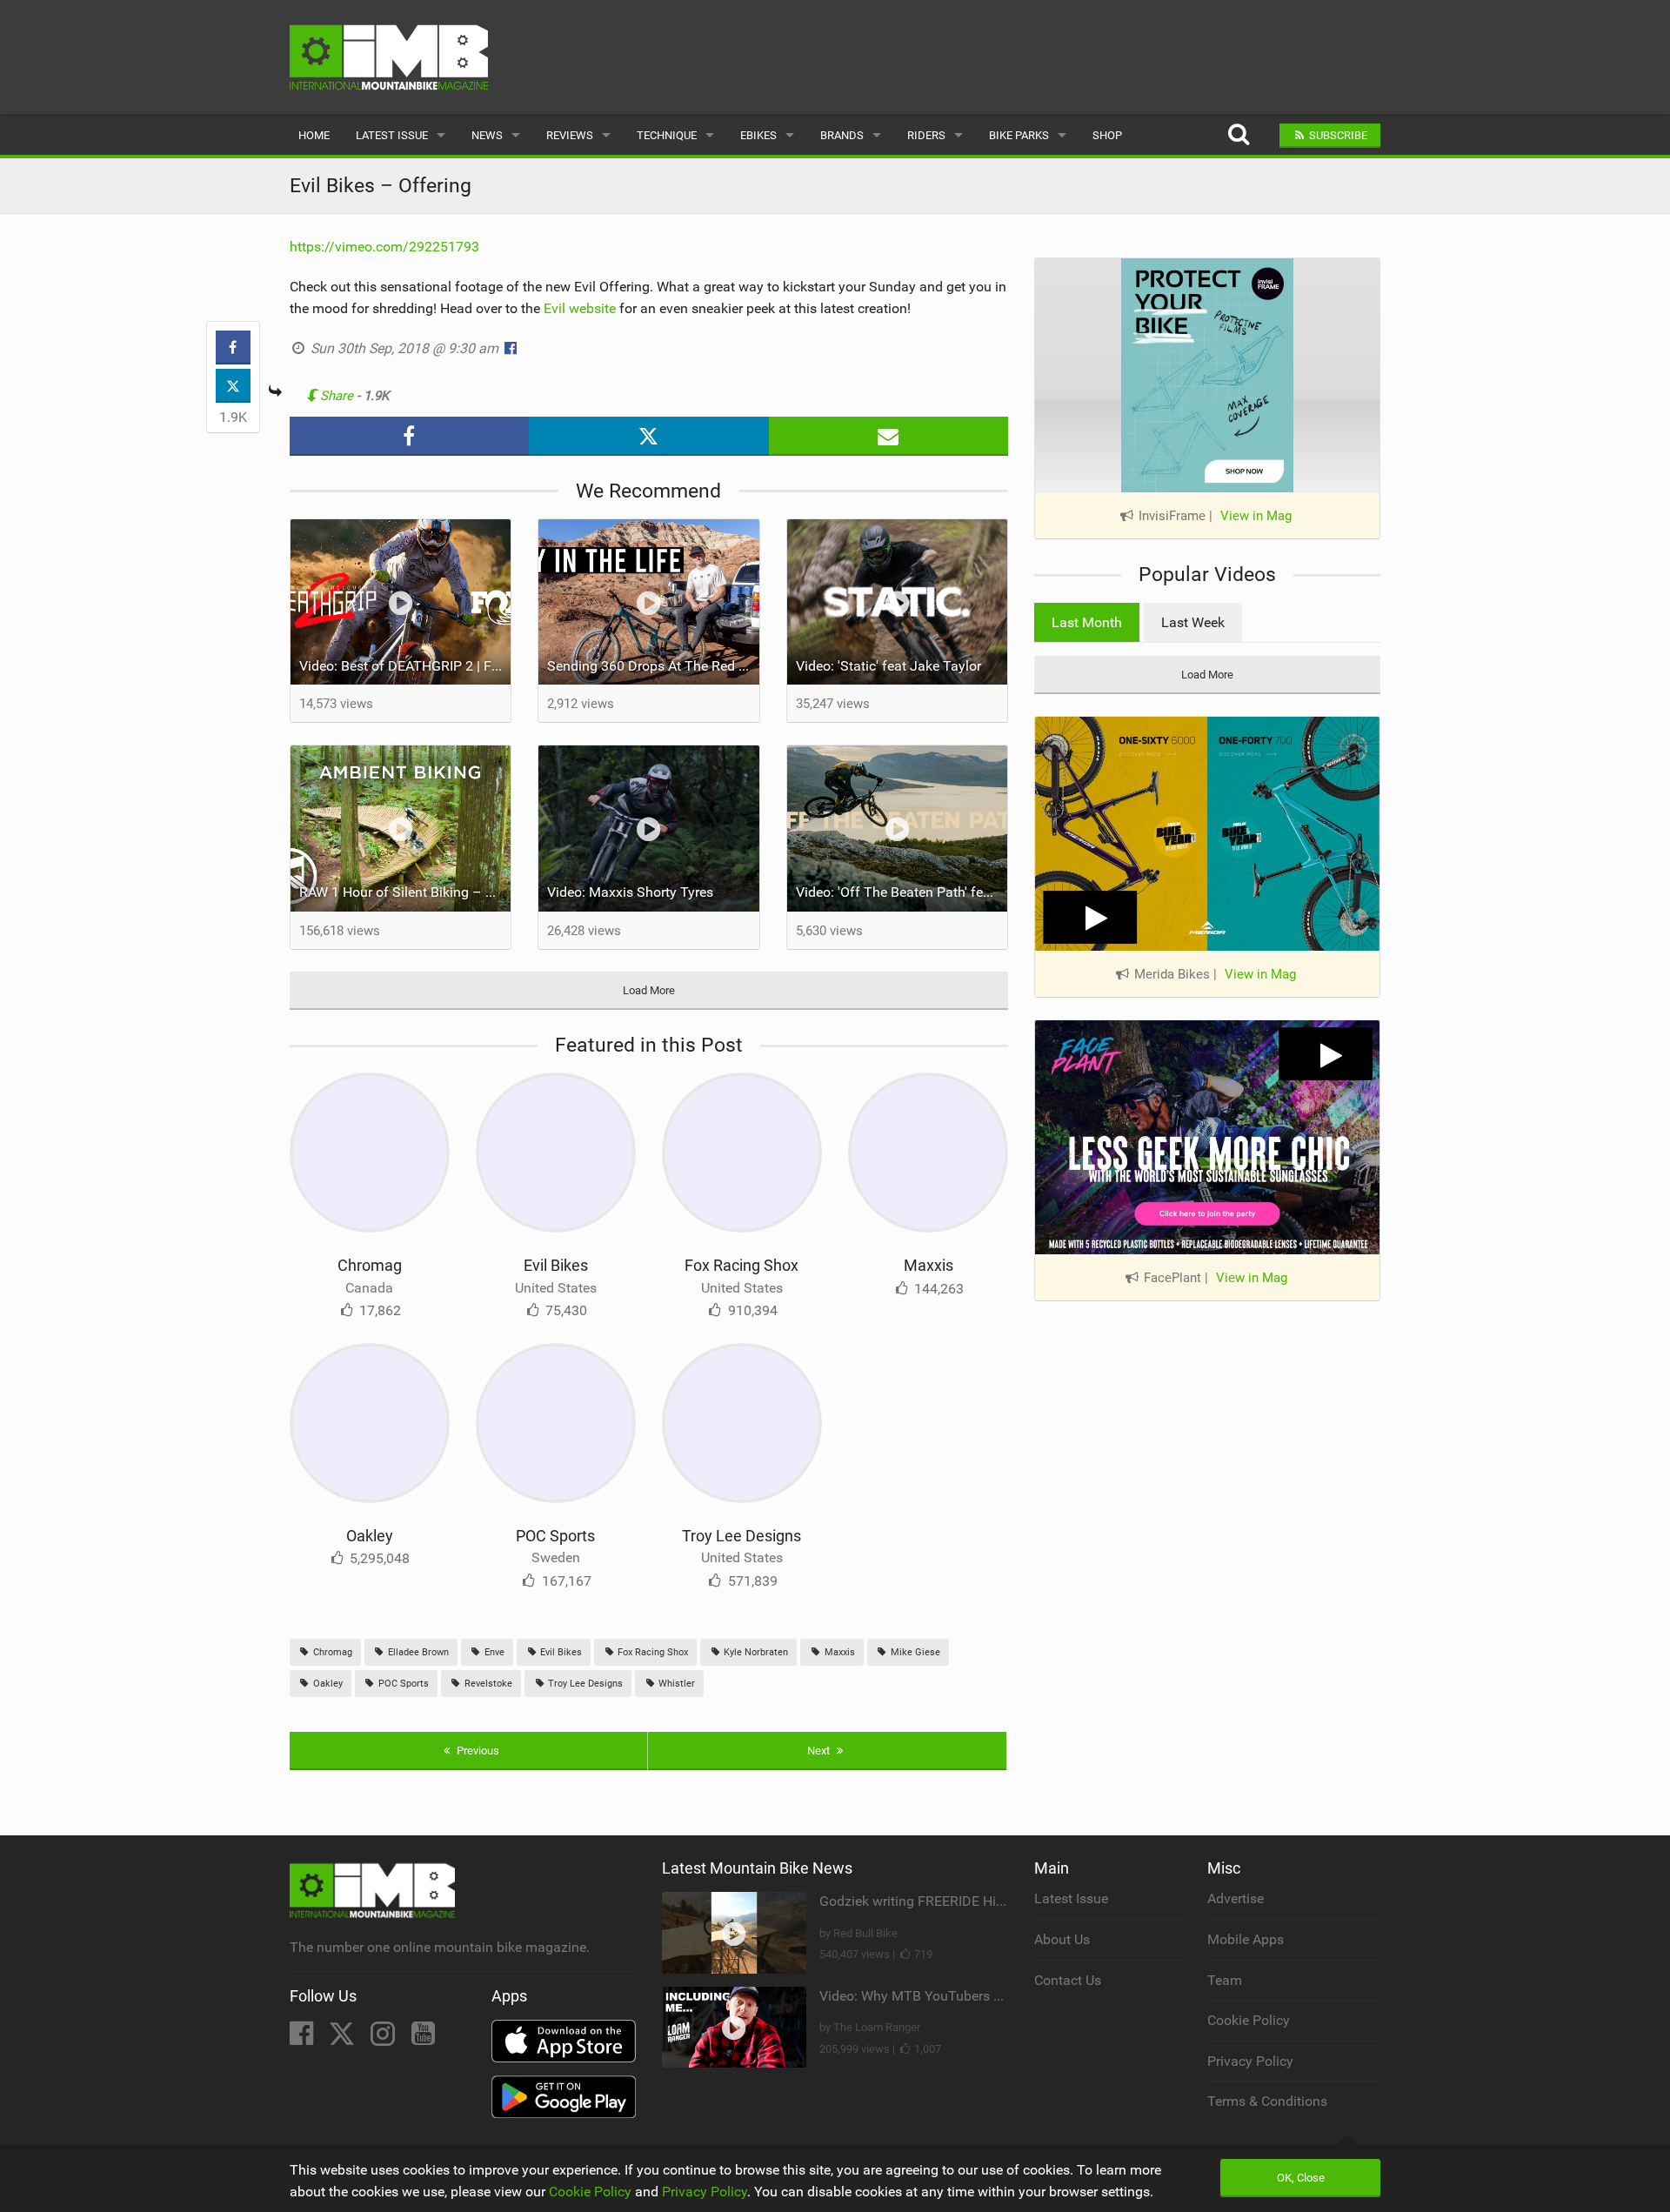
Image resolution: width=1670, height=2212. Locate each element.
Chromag (370, 1265)
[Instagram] (384, 2038)
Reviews (570, 135)
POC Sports (555, 1536)
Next (820, 1751)
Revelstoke (487, 1684)
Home (314, 135)
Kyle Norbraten (755, 1652)
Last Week (1193, 622)
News (487, 135)
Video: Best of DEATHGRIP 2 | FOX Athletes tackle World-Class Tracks (405, 666)
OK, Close (1301, 2178)
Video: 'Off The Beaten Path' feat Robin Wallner (902, 892)
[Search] (1238, 135)
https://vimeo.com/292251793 (384, 247)
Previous (477, 1751)
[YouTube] (423, 2038)
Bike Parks (1019, 135)
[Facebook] (303, 2038)
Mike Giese (914, 1652)
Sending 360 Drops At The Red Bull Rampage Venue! (653, 666)
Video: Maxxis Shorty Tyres (630, 892)
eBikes (758, 135)
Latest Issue (392, 135)
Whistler (675, 1684)
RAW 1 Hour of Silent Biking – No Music (405, 892)
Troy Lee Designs (741, 1536)
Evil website (580, 308)
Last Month (1087, 622)
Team (1225, 1980)
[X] (344, 2038)
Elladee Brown (417, 1652)
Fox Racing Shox (741, 1265)
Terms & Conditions (1267, 2101)
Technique (667, 135)
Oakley (370, 1536)
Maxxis (929, 1265)
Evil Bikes (556, 1265)
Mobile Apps (1246, 1939)
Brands (842, 135)
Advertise (1236, 1898)
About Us (1062, 1939)
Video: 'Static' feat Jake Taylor (888, 666)
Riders (926, 135)
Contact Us (1068, 1980)
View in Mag (1256, 516)
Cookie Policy (1249, 2020)
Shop (1107, 135)
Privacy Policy (1250, 2061)
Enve (493, 1652)
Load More (649, 990)
